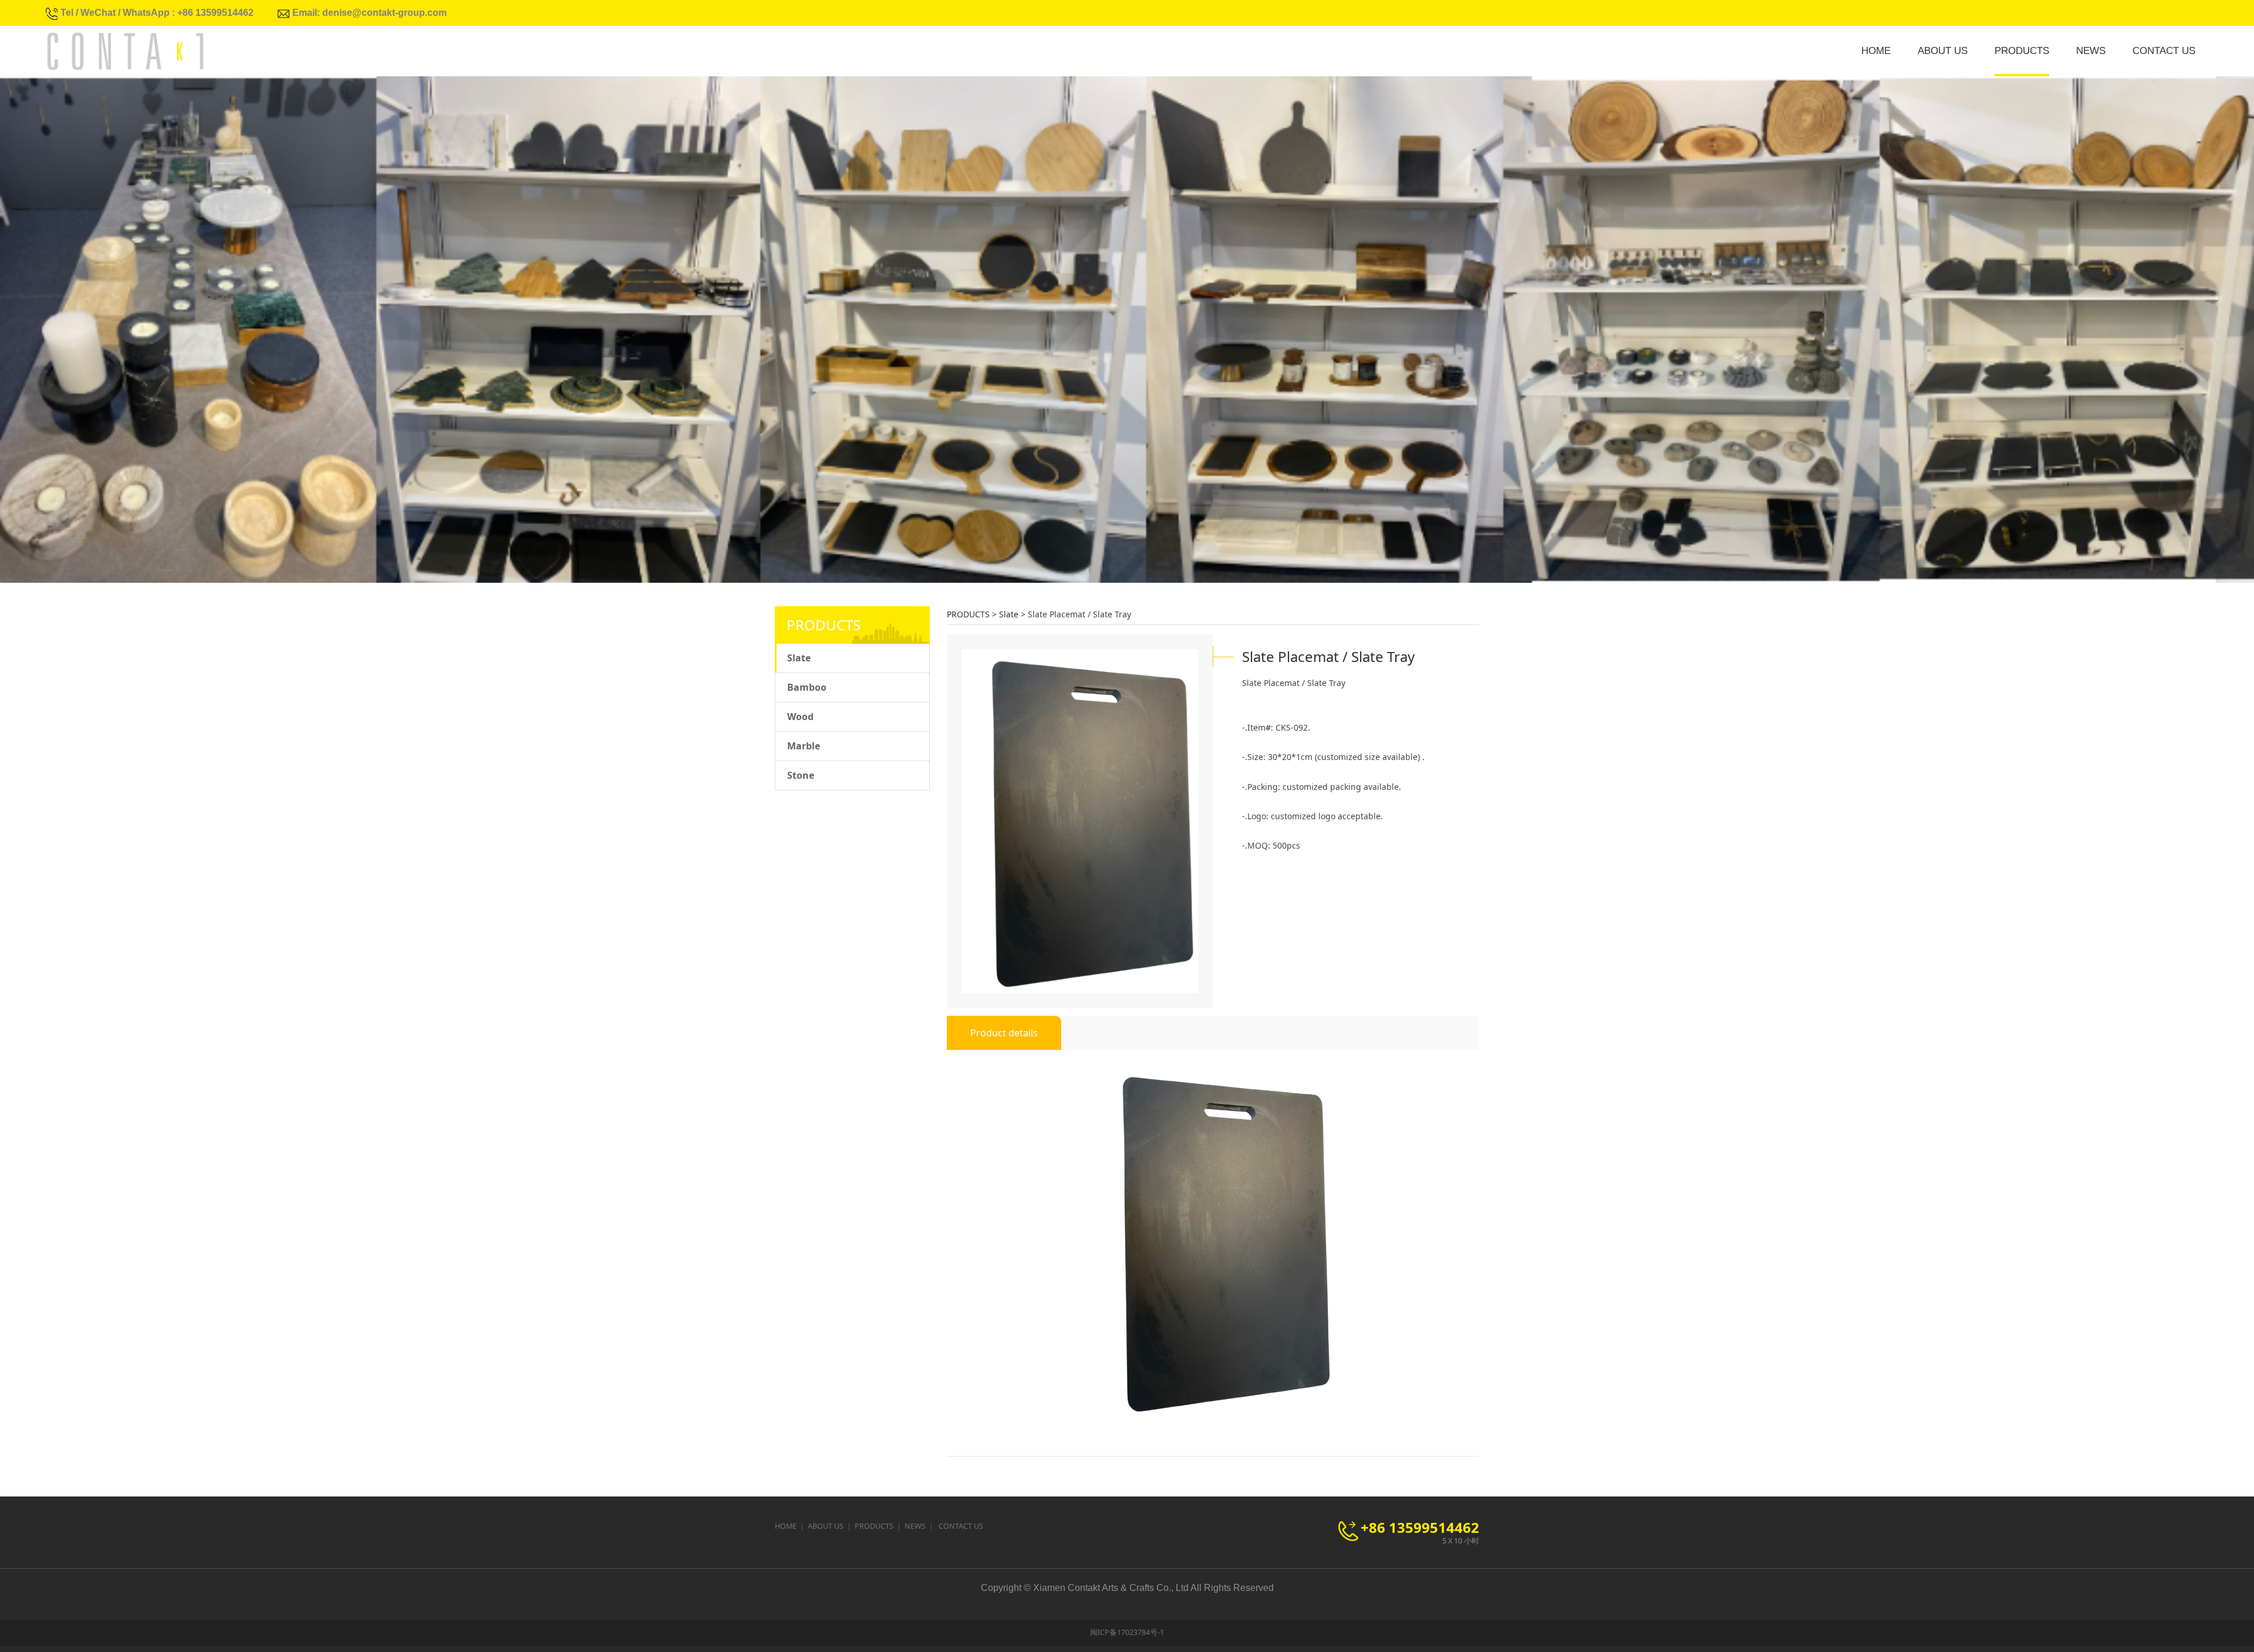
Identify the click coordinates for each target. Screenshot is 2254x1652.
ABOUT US (1943, 51)
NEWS (2091, 51)
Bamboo (807, 687)
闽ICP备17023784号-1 (1127, 1632)
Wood (800, 717)
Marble (804, 746)
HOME (1876, 51)
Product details (1004, 1033)
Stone (801, 775)
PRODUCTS (2022, 51)
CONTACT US (2164, 51)
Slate (799, 658)
